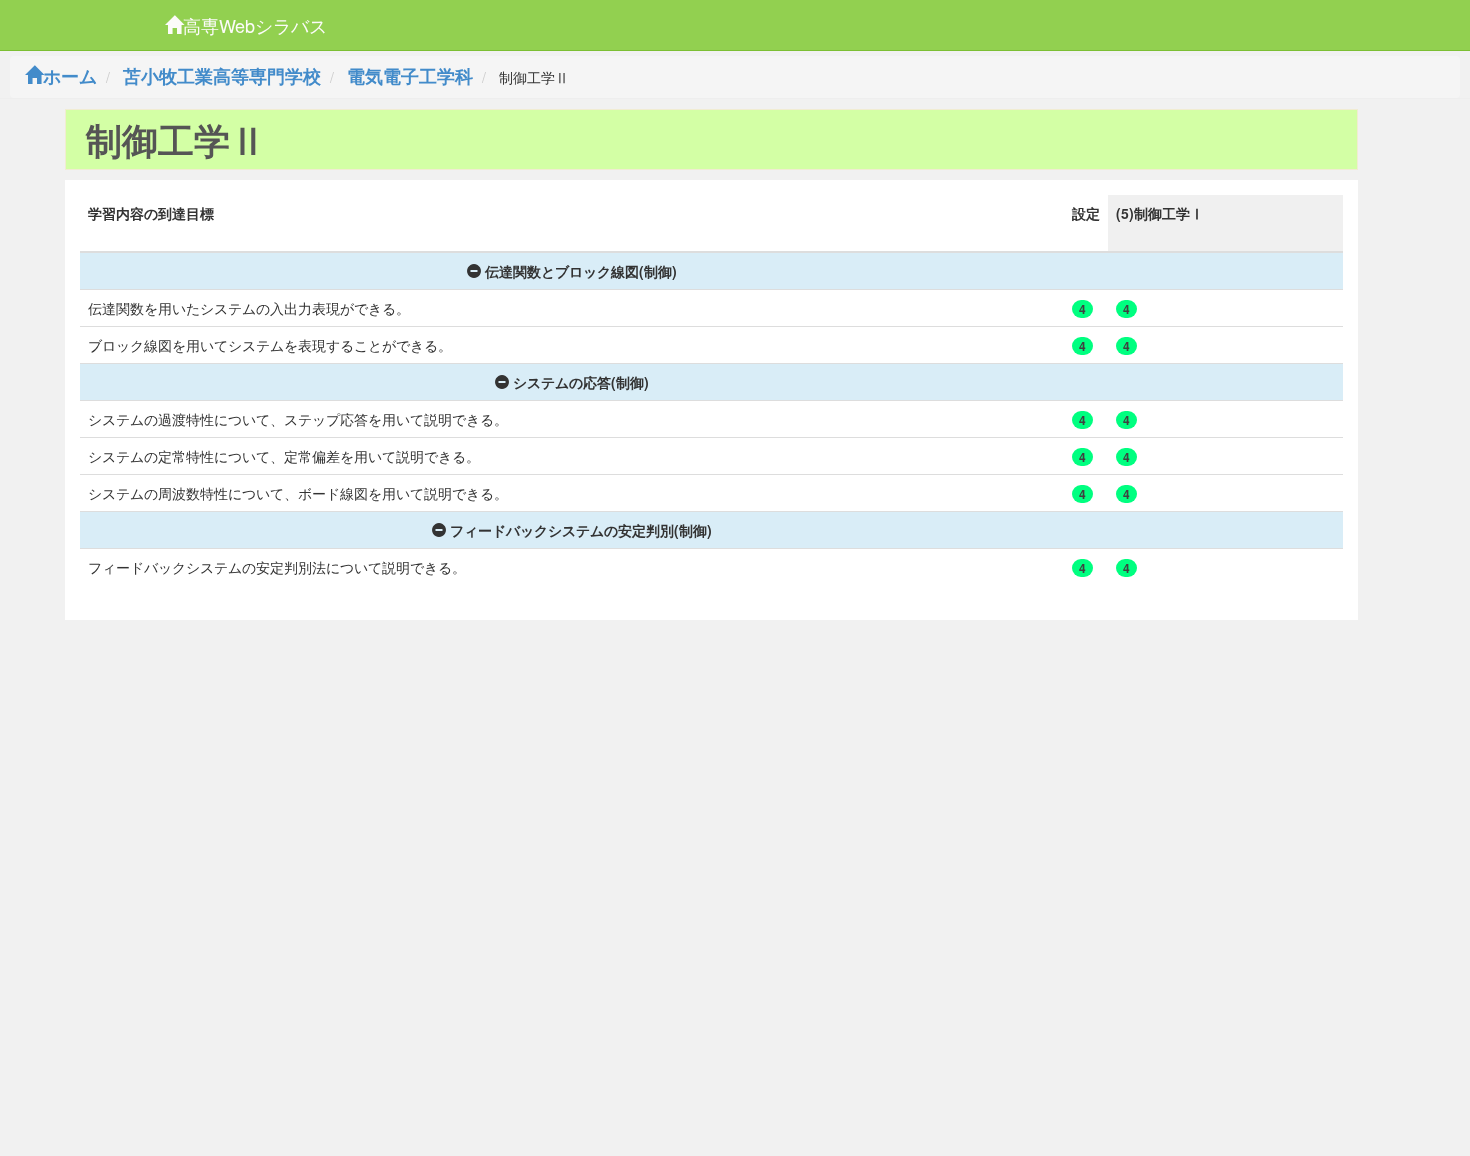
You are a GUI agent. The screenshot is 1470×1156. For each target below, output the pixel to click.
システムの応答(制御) (581, 382)
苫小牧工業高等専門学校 (222, 76)
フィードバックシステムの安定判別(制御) (581, 530)
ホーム (70, 76)
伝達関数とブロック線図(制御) (581, 271)
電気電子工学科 (410, 76)
